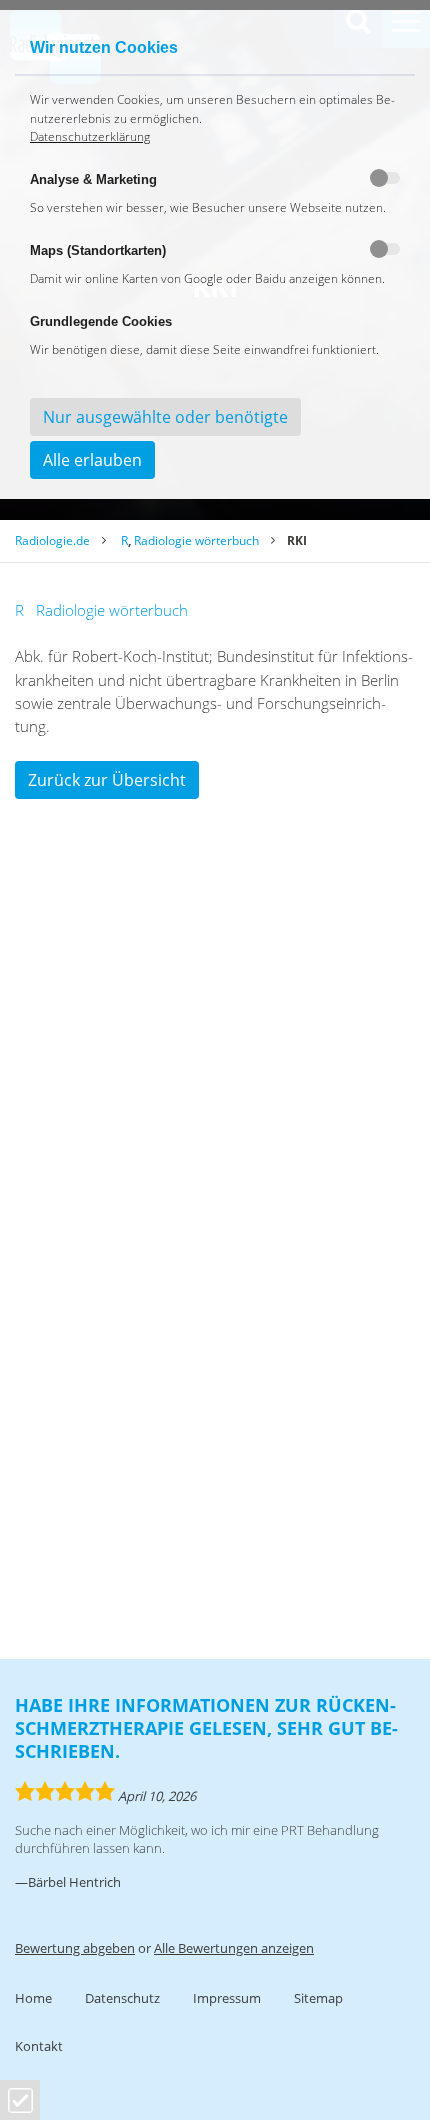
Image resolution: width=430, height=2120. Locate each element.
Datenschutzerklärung (90, 136)
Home (33, 1998)
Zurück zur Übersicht (107, 780)
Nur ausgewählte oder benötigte (165, 417)
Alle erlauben (92, 460)
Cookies (20, 2100)
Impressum (227, 1998)
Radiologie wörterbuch (196, 540)
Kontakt (39, 2046)
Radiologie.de (52, 540)
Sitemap (318, 1998)
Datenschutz (122, 1998)
